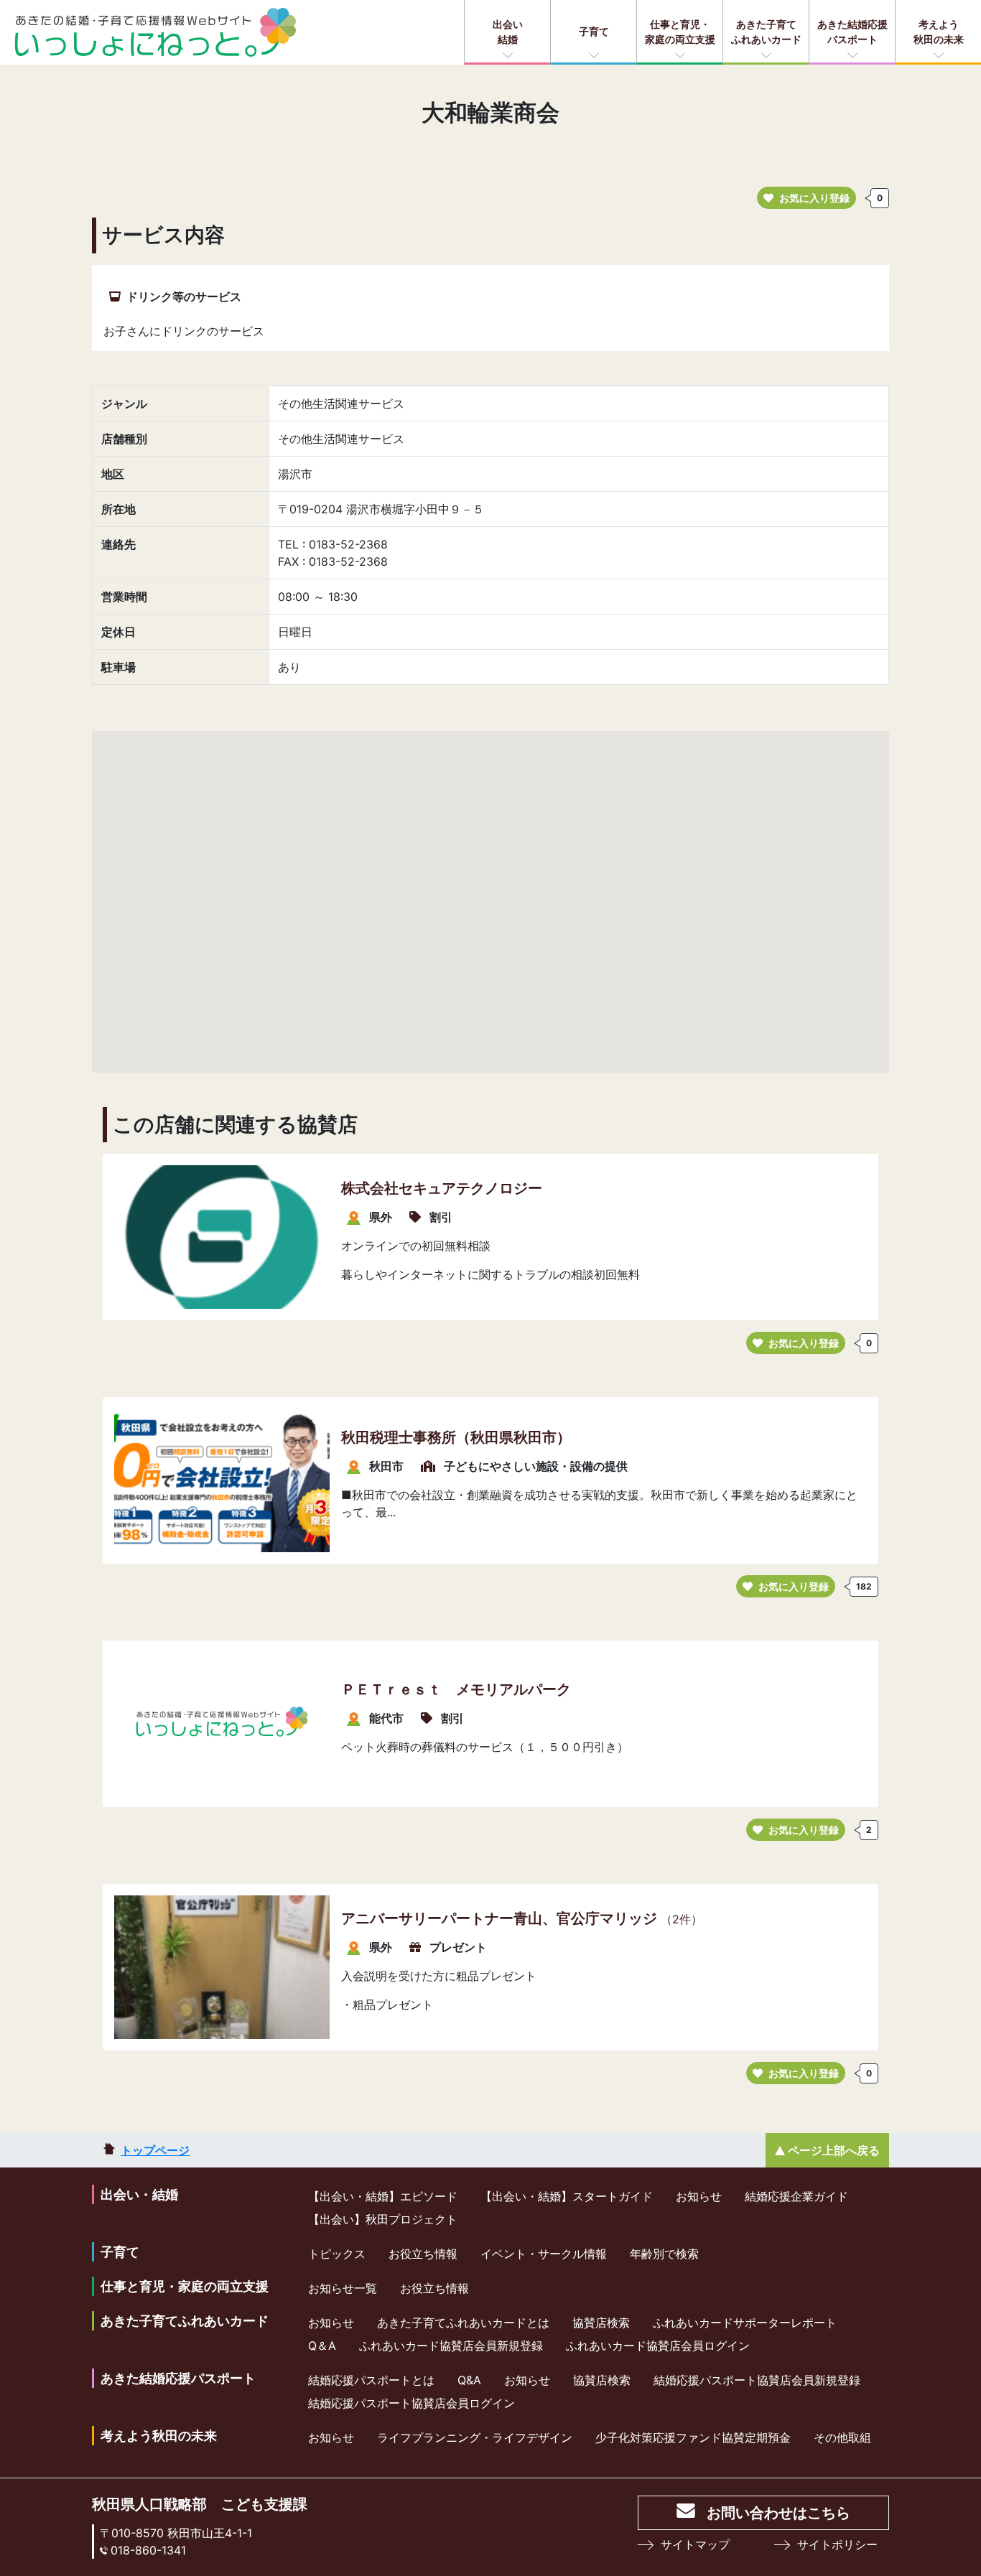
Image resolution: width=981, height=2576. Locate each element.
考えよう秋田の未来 (939, 32)
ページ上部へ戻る (834, 2150)
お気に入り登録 (814, 198)
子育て (594, 31)
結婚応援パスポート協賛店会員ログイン (412, 2403)
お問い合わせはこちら (778, 2513)
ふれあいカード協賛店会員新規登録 (451, 2346)
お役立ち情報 (423, 2254)
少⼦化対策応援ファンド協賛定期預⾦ (693, 2437)
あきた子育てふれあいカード (766, 32)
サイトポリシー (837, 2544)
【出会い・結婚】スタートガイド (567, 2196)
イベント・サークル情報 (544, 2254)
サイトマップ (695, 2544)
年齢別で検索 (664, 2254)
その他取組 (842, 2437)
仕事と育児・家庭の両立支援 (680, 32)
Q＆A (322, 2346)
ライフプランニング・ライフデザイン (475, 2437)
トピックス (337, 2254)
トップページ (155, 2150)
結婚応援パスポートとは (371, 2380)
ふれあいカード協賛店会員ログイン (658, 2346)
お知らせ (699, 2196)
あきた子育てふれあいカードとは (463, 2323)
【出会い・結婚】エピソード (383, 2196)
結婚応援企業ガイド (796, 2196)
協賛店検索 (601, 2323)
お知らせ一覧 (343, 2288)
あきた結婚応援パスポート (852, 32)
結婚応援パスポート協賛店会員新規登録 (757, 2380)
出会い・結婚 (139, 2194)
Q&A (469, 2380)
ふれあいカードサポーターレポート (745, 2323)
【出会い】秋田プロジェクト (383, 2219)
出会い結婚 (508, 32)
